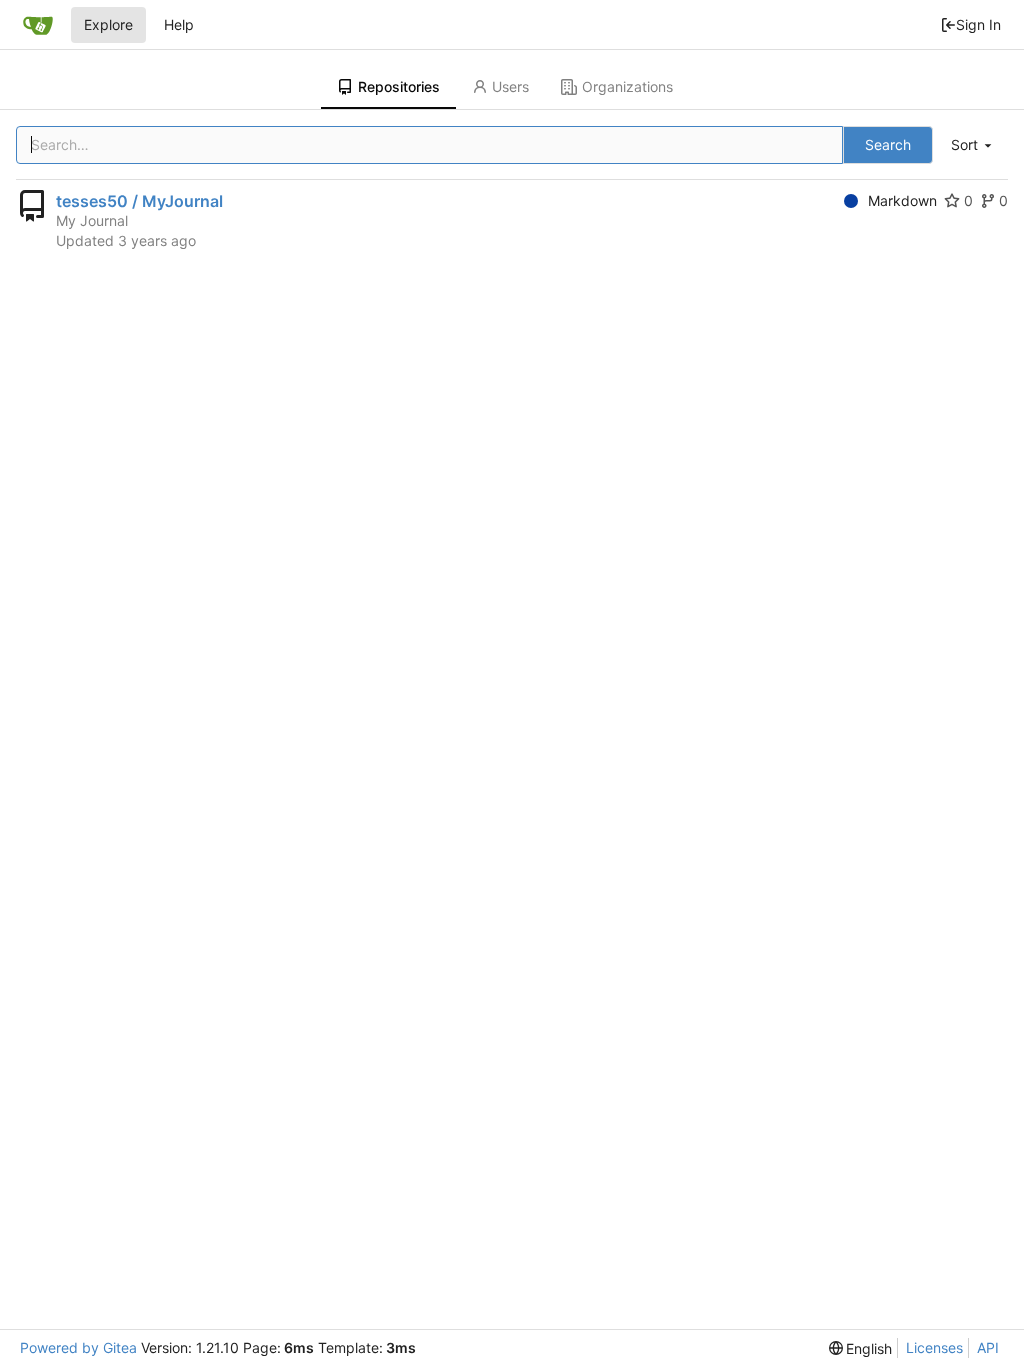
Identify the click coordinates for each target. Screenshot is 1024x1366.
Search (888, 144)
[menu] (973, 145)
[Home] (38, 25)
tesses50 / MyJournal (139, 201)
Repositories (399, 86)
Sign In (978, 24)
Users (510, 86)
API (988, 1347)
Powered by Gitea (78, 1347)
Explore (108, 24)
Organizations (627, 86)
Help (179, 24)
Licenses (934, 1347)
